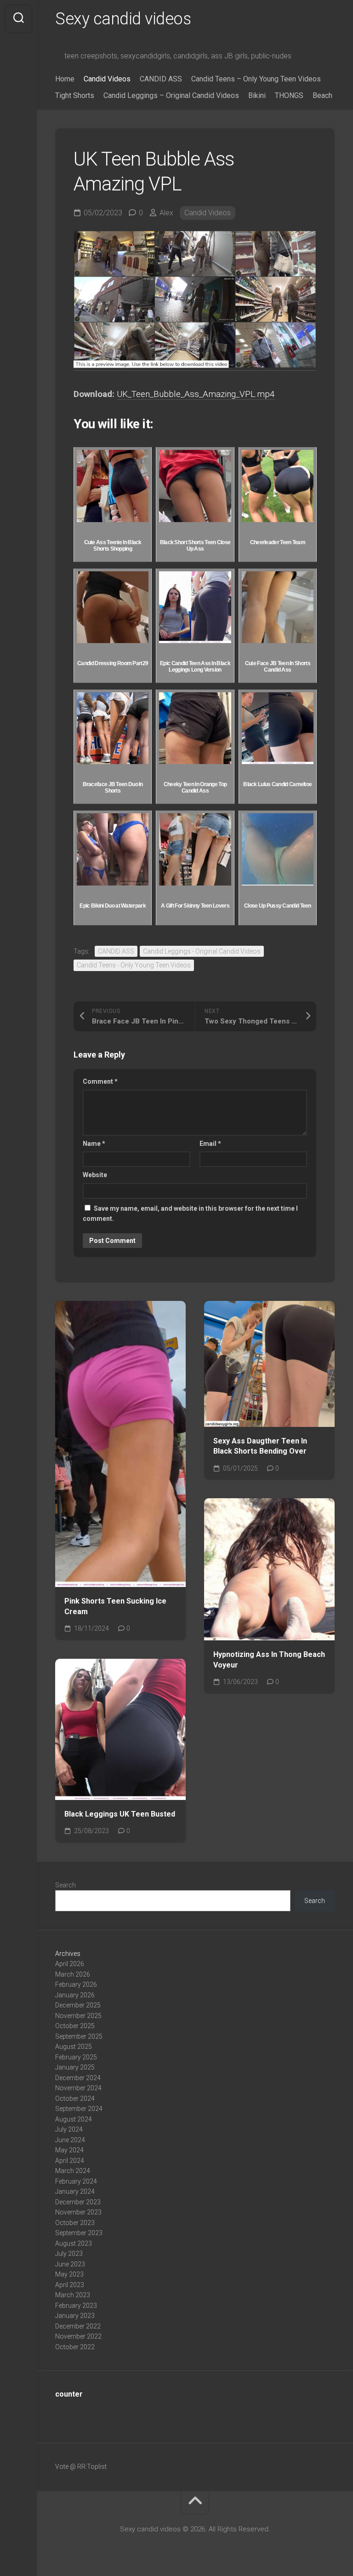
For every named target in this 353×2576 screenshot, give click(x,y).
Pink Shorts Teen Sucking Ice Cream (115, 1606)
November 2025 (78, 2016)
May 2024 (69, 2150)
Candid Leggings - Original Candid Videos (202, 951)
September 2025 (79, 2036)
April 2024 (70, 2161)
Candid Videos (107, 79)
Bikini (257, 95)
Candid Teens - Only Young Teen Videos (134, 965)
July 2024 (69, 2129)
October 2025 (75, 2026)
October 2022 (75, 2347)
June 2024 (70, 2140)
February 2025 (76, 2057)
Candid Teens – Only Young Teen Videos (256, 79)
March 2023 (73, 2295)
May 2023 (69, 2274)
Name (94, 1144)
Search (65, 1885)
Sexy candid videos (123, 19)
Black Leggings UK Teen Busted (120, 1814)
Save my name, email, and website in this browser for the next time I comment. (190, 1214)
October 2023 (75, 2223)
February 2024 (76, 2181)
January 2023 (75, 2316)
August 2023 (74, 2243)
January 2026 (75, 1995)
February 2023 (76, 2306)
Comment (100, 1081)
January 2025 (75, 2067)
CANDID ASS (161, 79)
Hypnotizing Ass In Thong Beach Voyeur (269, 1660)
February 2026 (76, 1984)
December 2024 (78, 2078)
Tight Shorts (75, 95)
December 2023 (78, 2202)
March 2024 (73, 2171)
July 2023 (69, 2254)
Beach (322, 95)
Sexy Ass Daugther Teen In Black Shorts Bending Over (260, 1446)
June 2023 (70, 2264)
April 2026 (70, 1964)
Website (95, 1175)
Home (65, 79)
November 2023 (78, 2212)
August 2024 (74, 2119)
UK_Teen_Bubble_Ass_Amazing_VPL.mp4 (196, 394)
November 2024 (78, 2088)
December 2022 (78, 2326)
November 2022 (78, 2336)
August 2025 (74, 2047)
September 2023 (79, 2233)
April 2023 (70, 2285)
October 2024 (75, 2099)
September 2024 (79, 2109)
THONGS (289, 95)
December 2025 (78, 2005)
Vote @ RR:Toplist (81, 2467)
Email (210, 1144)
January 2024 (75, 2191)
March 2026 (73, 1974)
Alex (166, 213)
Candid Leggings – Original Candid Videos (171, 95)
